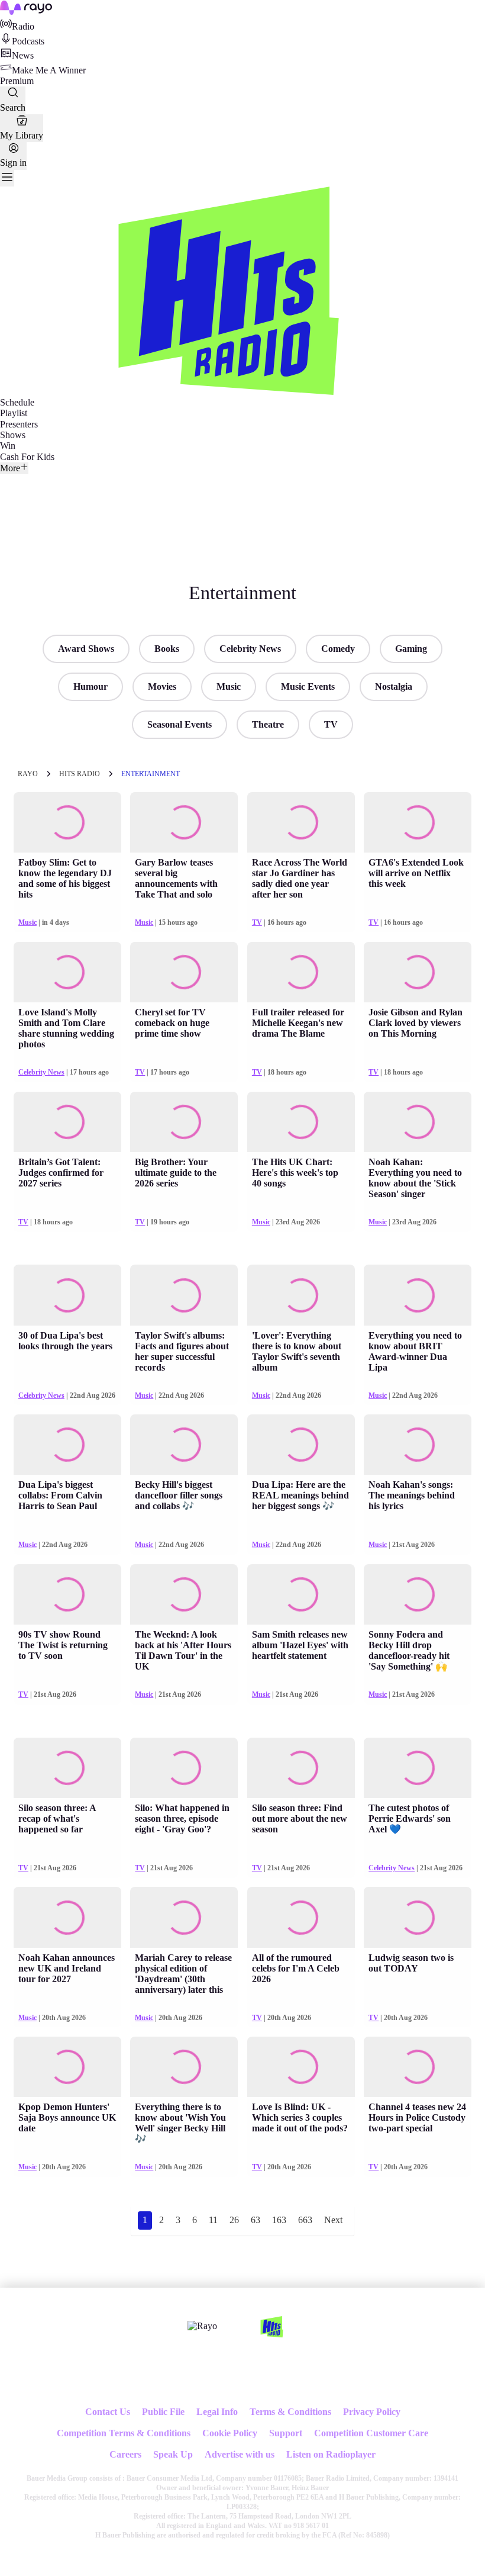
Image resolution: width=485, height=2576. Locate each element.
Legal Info (217, 2412)
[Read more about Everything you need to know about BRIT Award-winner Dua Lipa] (418, 1295)
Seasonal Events (180, 724)
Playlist (14, 413)
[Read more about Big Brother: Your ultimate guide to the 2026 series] (184, 1122)
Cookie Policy (230, 2433)
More (10, 468)
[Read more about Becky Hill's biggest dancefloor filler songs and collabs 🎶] (184, 1445)
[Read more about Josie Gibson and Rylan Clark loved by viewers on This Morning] (418, 972)
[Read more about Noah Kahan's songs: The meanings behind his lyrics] (418, 1445)
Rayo (28, 774)
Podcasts (28, 41)
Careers (125, 2454)
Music (229, 686)
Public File (163, 2412)
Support (286, 2433)
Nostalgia (394, 686)
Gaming (411, 649)
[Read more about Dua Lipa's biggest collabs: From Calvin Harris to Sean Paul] (67, 1445)
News (23, 55)
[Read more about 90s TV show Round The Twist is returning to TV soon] (67, 1594)
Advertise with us (240, 2454)
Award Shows (86, 649)
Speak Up (173, 2454)
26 (234, 2220)
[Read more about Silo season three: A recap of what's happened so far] (67, 1768)
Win (8, 446)
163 (279, 2220)
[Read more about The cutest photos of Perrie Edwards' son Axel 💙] (418, 1768)
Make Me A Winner (49, 70)
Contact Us (108, 2412)
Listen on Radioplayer (331, 2454)
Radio (23, 26)
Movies (162, 686)
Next (333, 2220)
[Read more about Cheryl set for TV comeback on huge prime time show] (184, 972)
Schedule (17, 402)
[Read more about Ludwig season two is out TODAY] (418, 1917)
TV (331, 724)
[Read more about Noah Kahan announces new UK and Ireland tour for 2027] (67, 1917)
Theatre (268, 724)
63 (256, 2220)
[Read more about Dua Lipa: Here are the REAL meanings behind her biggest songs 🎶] (301, 1445)
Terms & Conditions (290, 2412)
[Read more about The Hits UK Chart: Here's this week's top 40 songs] (301, 1122)
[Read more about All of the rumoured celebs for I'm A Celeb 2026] (301, 1917)
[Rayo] (202, 2326)
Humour (90, 686)
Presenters (19, 424)
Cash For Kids (27, 457)
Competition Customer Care (371, 2433)
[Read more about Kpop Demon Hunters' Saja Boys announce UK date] (67, 2067)
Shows (13, 435)
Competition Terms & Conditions (124, 2433)
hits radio (80, 774)
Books (167, 649)
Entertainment (151, 774)
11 (213, 2220)
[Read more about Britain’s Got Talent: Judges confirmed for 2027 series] (67, 1122)
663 (305, 2220)
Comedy (338, 649)
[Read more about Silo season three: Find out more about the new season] (301, 1768)
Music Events (308, 686)
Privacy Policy (372, 2412)
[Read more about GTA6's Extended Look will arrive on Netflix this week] (418, 822)
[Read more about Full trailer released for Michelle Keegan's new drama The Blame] (301, 972)
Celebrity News (250, 649)
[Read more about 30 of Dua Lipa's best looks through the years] (67, 1295)
